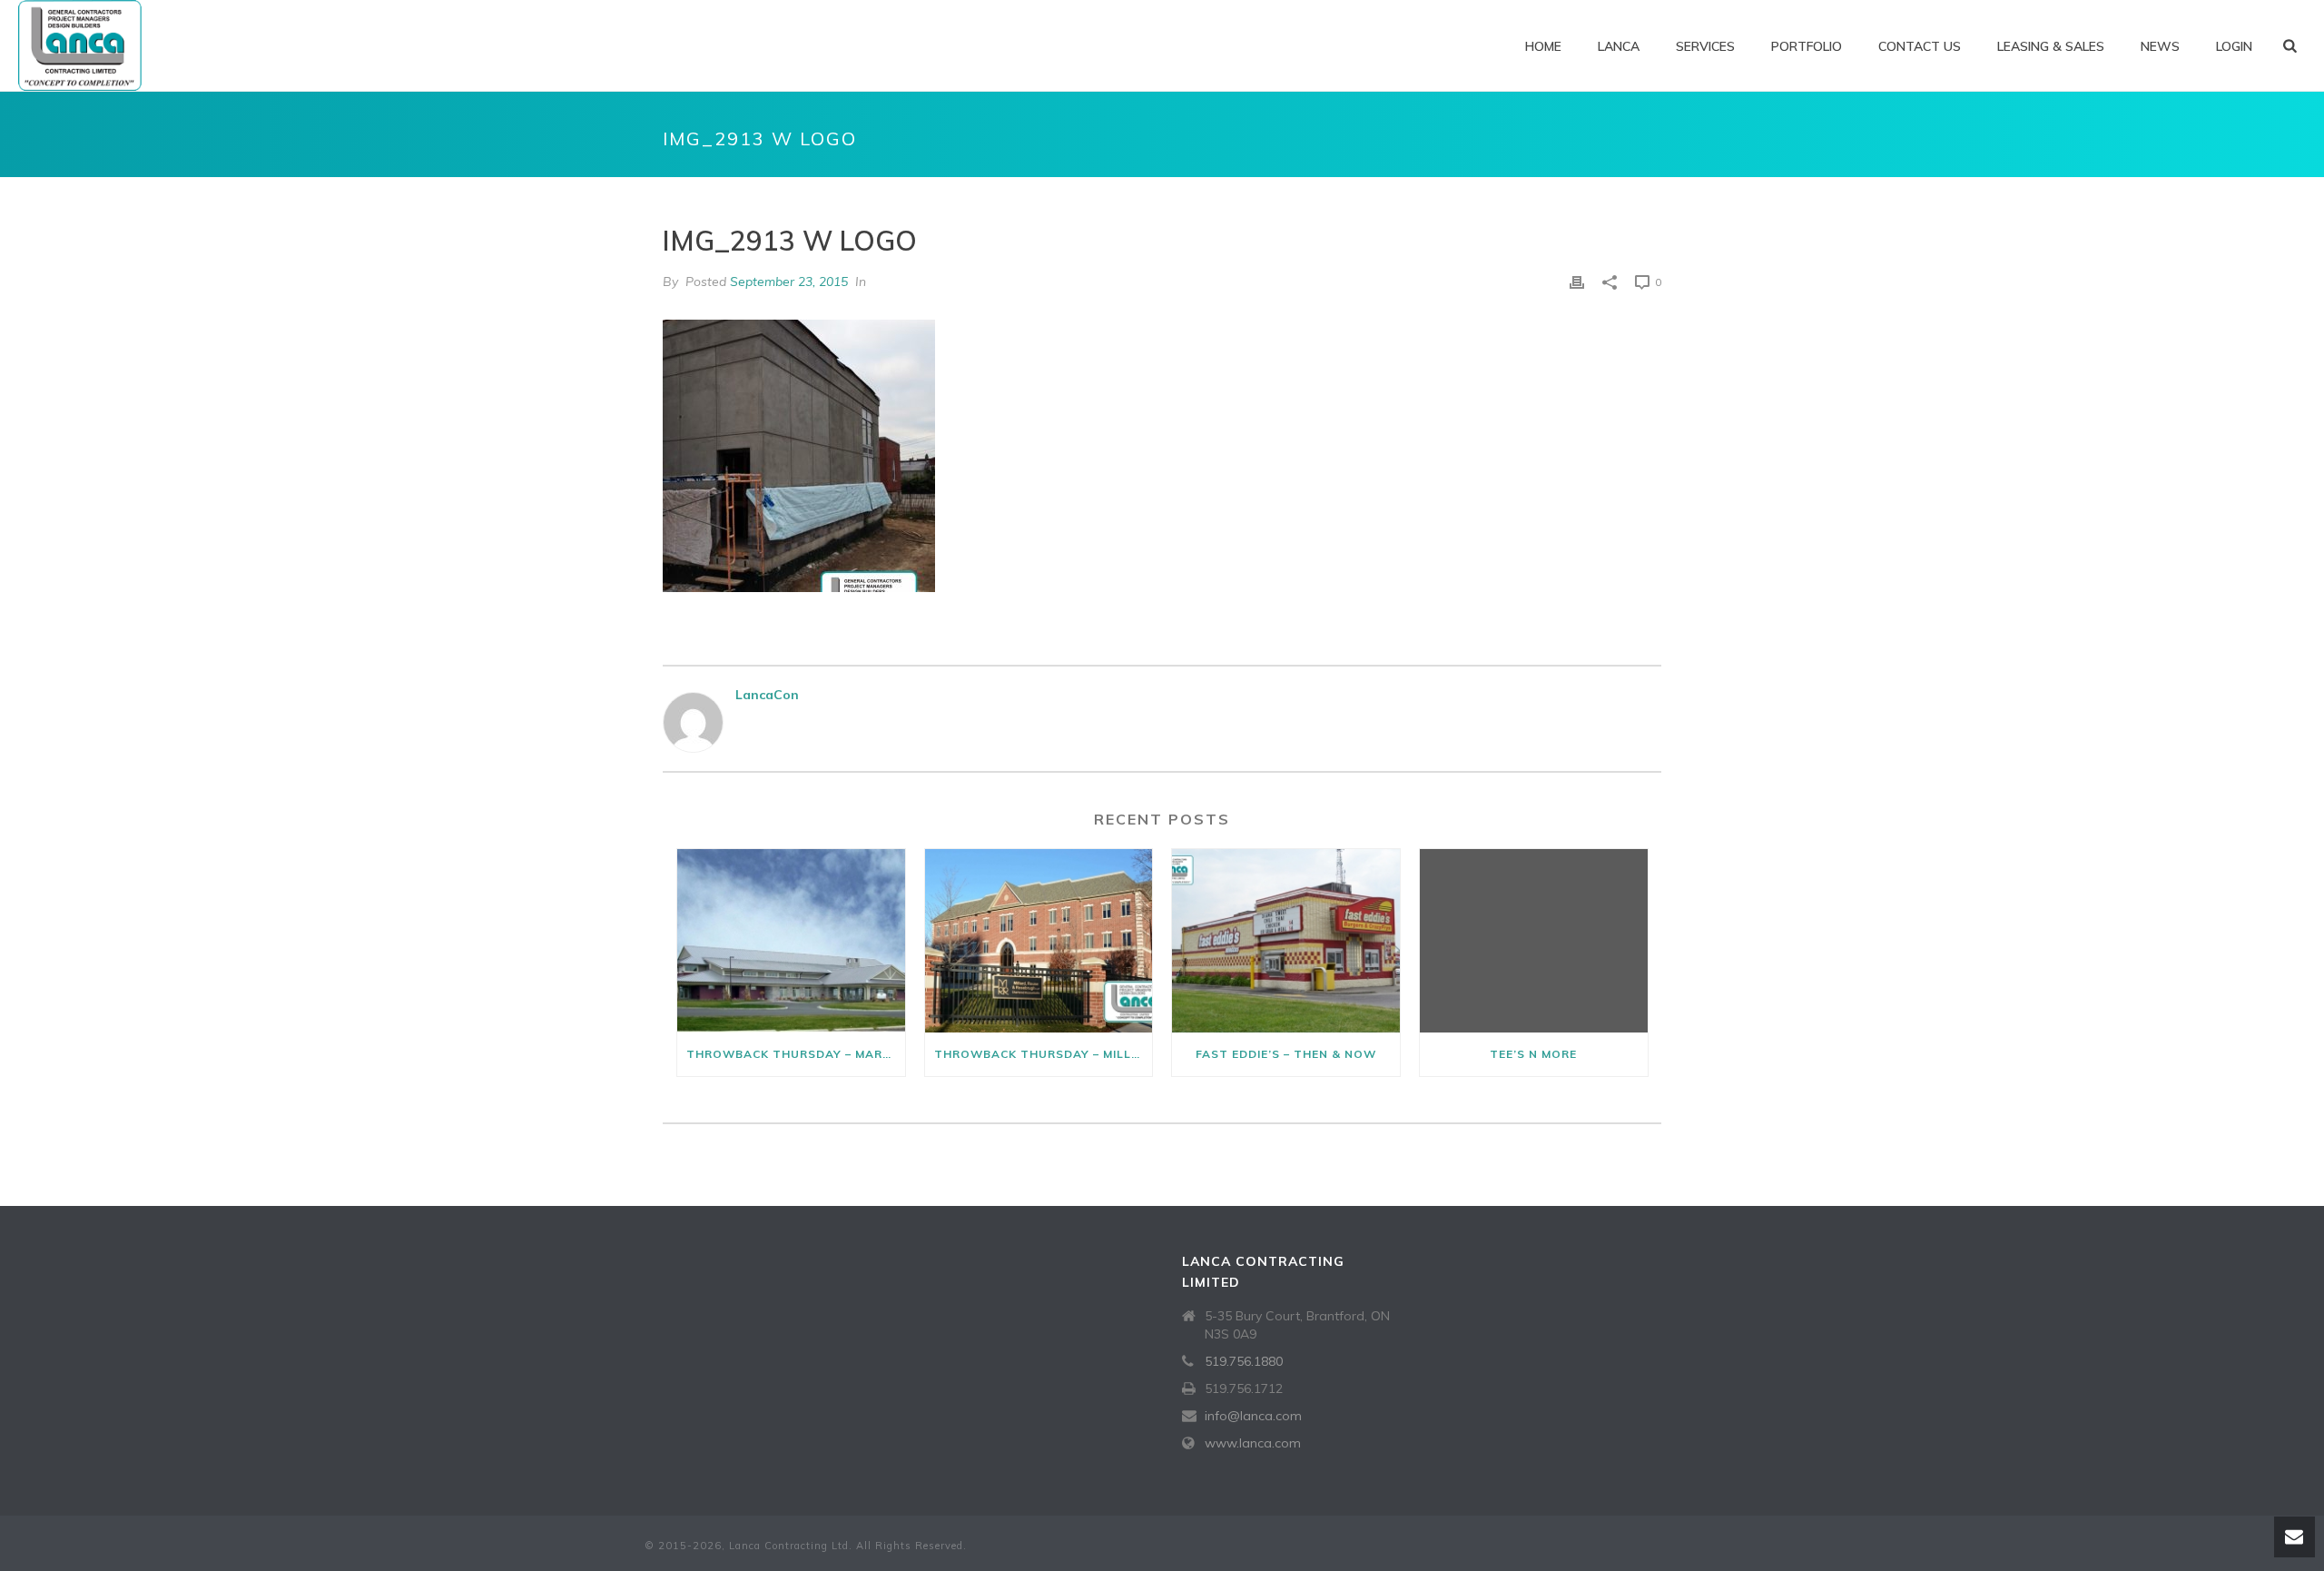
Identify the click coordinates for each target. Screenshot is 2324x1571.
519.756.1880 (1244, 1361)
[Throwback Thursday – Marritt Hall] (791, 940)
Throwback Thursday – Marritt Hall (796, 1054)
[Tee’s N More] (1534, 940)
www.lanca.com (1253, 1443)
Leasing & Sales (2051, 46)
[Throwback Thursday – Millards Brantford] (1039, 940)
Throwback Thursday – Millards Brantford (1044, 1054)
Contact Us (1920, 46)
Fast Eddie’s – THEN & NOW (1286, 1054)
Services (1705, 46)
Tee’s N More (1533, 1054)
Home (1543, 46)
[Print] (1577, 282)
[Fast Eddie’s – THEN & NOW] (1286, 940)
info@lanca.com (1253, 1416)
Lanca (1619, 46)
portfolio (1807, 46)
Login (2234, 46)
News (2160, 46)
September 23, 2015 (789, 282)
